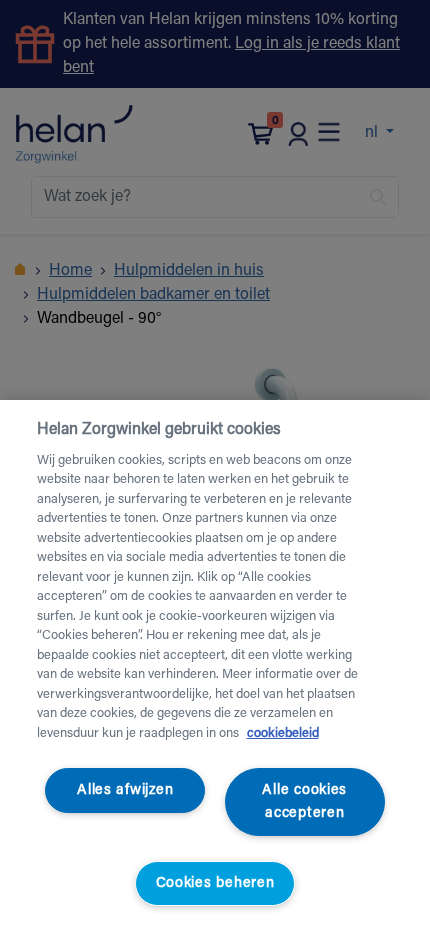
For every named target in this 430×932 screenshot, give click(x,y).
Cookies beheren (215, 883)
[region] (215, 666)
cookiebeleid (283, 733)
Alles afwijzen (125, 790)
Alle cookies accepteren (304, 802)
